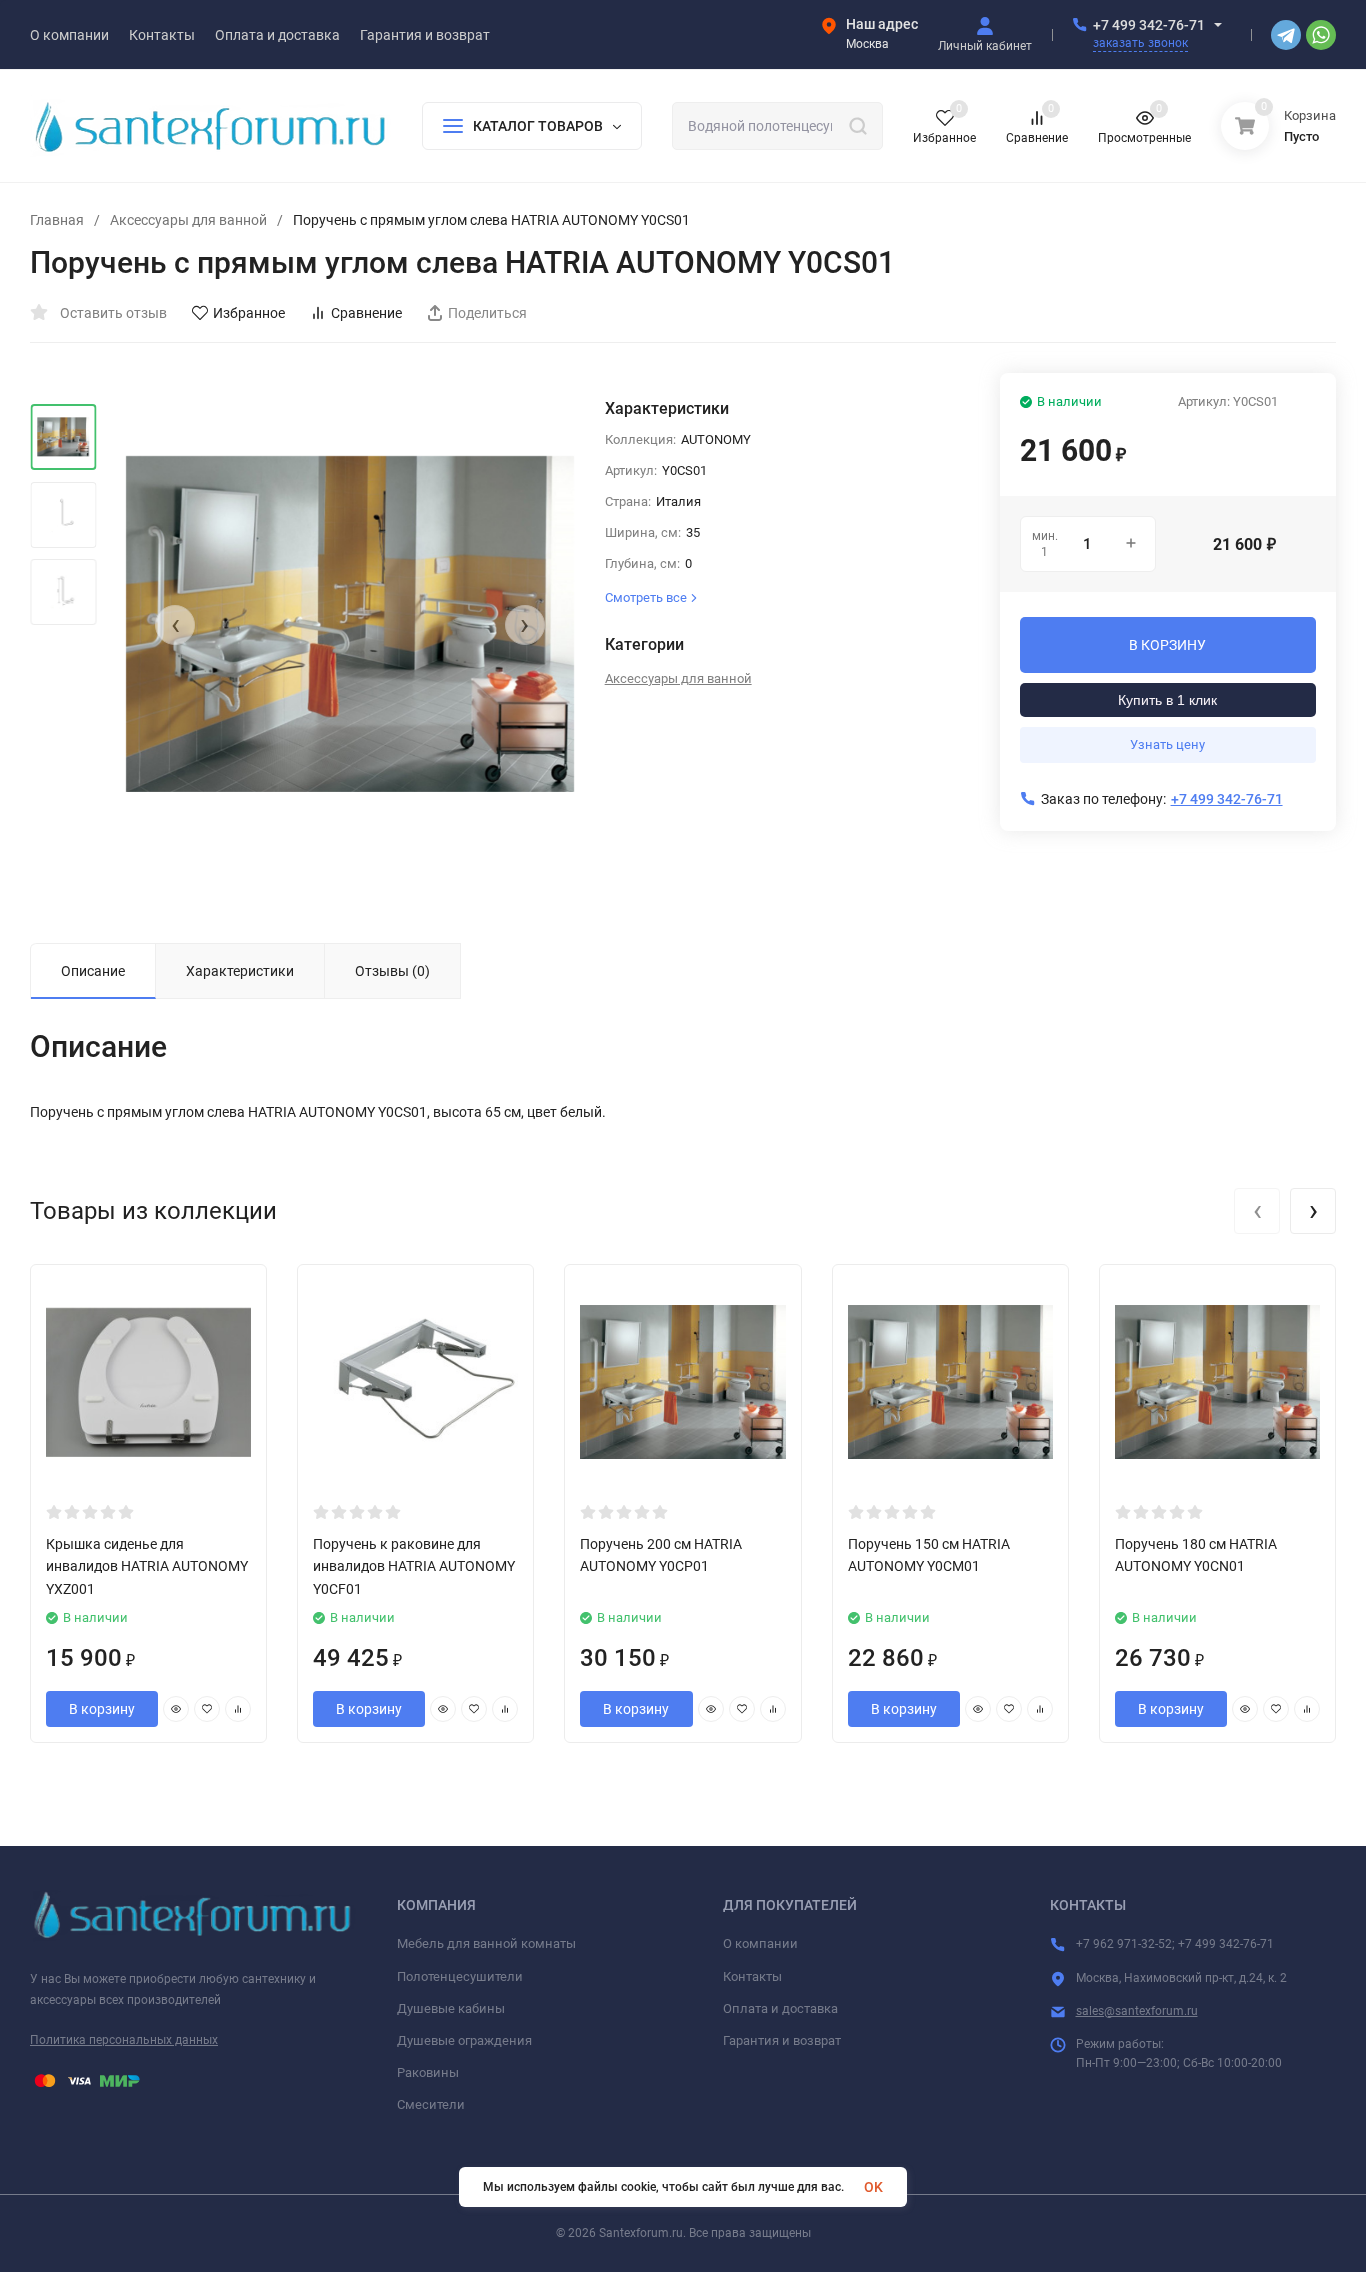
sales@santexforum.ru (1137, 2011)
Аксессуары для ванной (188, 220)
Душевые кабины (451, 2008)
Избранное (249, 313)
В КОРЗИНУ (1167, 645)
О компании (760, 1943)
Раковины (428, 2072)
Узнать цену (1167, 744)
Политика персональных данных (124, 2040)
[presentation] (175, 625)
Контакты (752, 1976)
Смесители (431, 2104)
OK (873, 2187)
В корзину (102, 1709)
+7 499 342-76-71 (1149, 25)
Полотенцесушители (460, 1976)
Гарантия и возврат (782, 2040)
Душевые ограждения (464, 2040)
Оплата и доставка (780, 2008)
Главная (57, 220)
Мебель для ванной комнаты (486, 1943)
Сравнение (366, 313)
